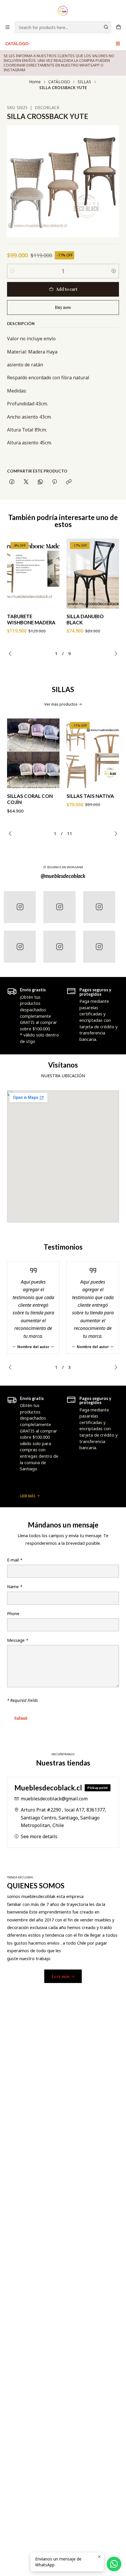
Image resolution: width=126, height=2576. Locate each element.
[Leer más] (33, 1446)
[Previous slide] (11, 653)
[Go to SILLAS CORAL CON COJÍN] (33, 753)
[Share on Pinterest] (55, 482)
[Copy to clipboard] (69, 482)
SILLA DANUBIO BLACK (85, 619)
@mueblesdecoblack (63, 876)
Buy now (63, 307)
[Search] (106, 27)
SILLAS (84, 82)
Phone (13, 1614)
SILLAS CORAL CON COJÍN (30, 799)
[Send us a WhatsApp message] (114, 2564)
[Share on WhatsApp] (40, 482)
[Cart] (119, 27)
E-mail (15, 1560)
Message (18, 1640)
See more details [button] (39, 1836)
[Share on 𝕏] (26, 482)
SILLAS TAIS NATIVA (90, 796)
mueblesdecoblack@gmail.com (54, 1799)
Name (15, 1587)
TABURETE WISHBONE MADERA (31, 619)
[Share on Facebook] (12, 482)
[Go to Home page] (63, 10)
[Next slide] (115, 653)
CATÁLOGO (17, 44)
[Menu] (7, 27)
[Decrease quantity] (12, 271)
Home (35, 82)
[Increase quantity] (114, 271)
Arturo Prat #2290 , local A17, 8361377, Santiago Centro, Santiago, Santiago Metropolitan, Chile (63, 1818)
